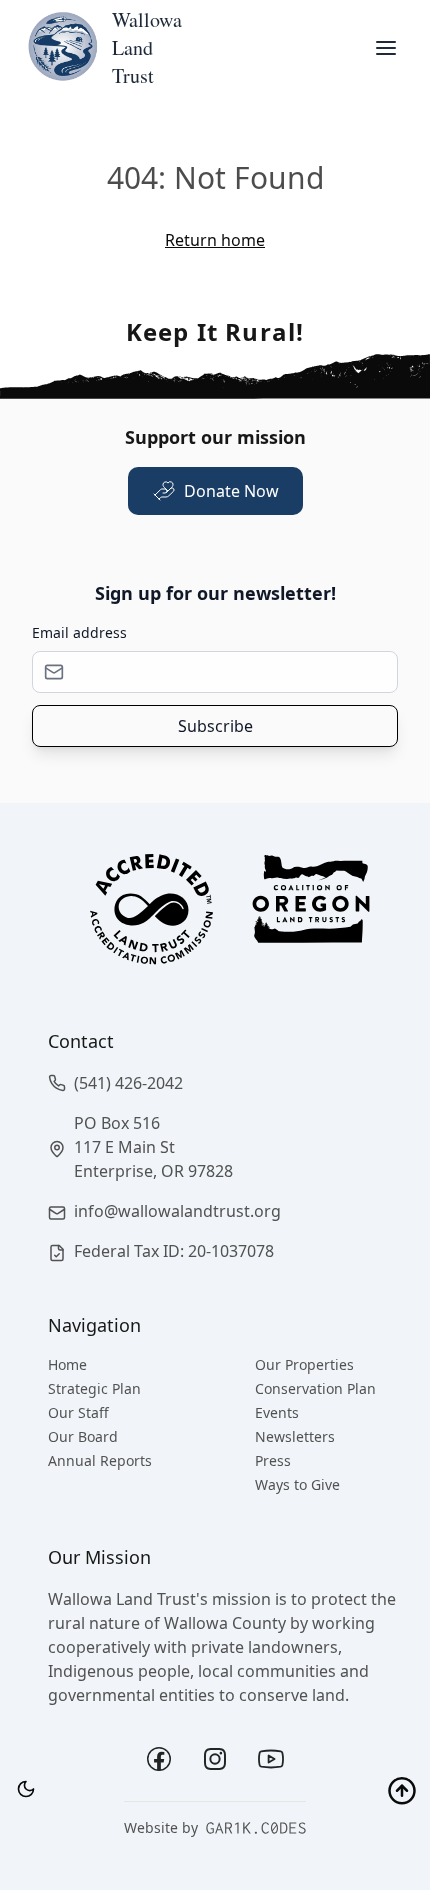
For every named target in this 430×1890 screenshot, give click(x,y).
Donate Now (231, 491)
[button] (231, 1083)
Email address (79, 632)
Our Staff (78, 1412)
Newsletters (295, 1436)
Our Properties (304, 1364)
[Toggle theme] (26, 1789)
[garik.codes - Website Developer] (256, 1828)
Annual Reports (100, 1460)
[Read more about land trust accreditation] (151, 915)
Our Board (83, 1436)
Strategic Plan (94, 1388)
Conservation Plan (315, 1388)
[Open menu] (386, 48)
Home (67, 1364)
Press (273, 1460)
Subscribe (215, 726)
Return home (215, 240)
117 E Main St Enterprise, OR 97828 (153, 1159)
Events (277, 1412)
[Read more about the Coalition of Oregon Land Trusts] (311, 915)
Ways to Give (297, 1484)
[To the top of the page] (402, 1792)
